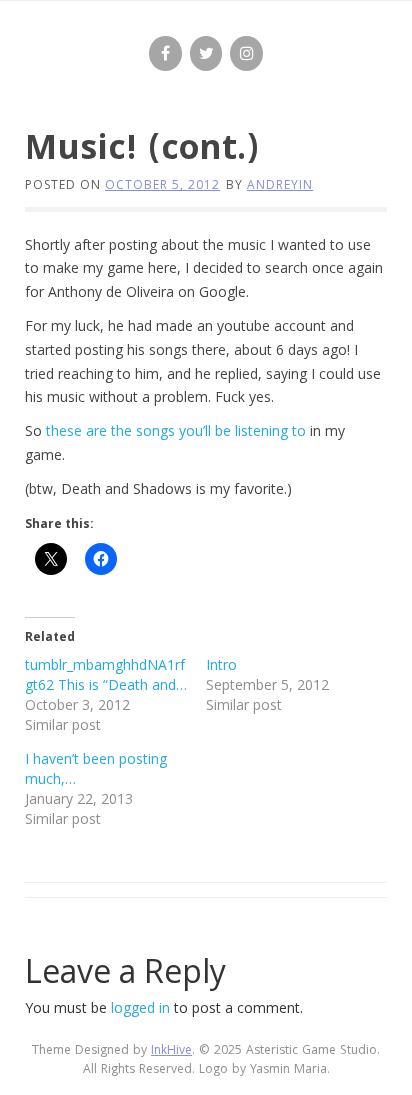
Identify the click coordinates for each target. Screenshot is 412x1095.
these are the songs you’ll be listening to (176, 430)
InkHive (171, 1051)
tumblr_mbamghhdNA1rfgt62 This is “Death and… (106, 674)
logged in (140, 1007)
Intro (221, 664)
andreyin (280, 184)
